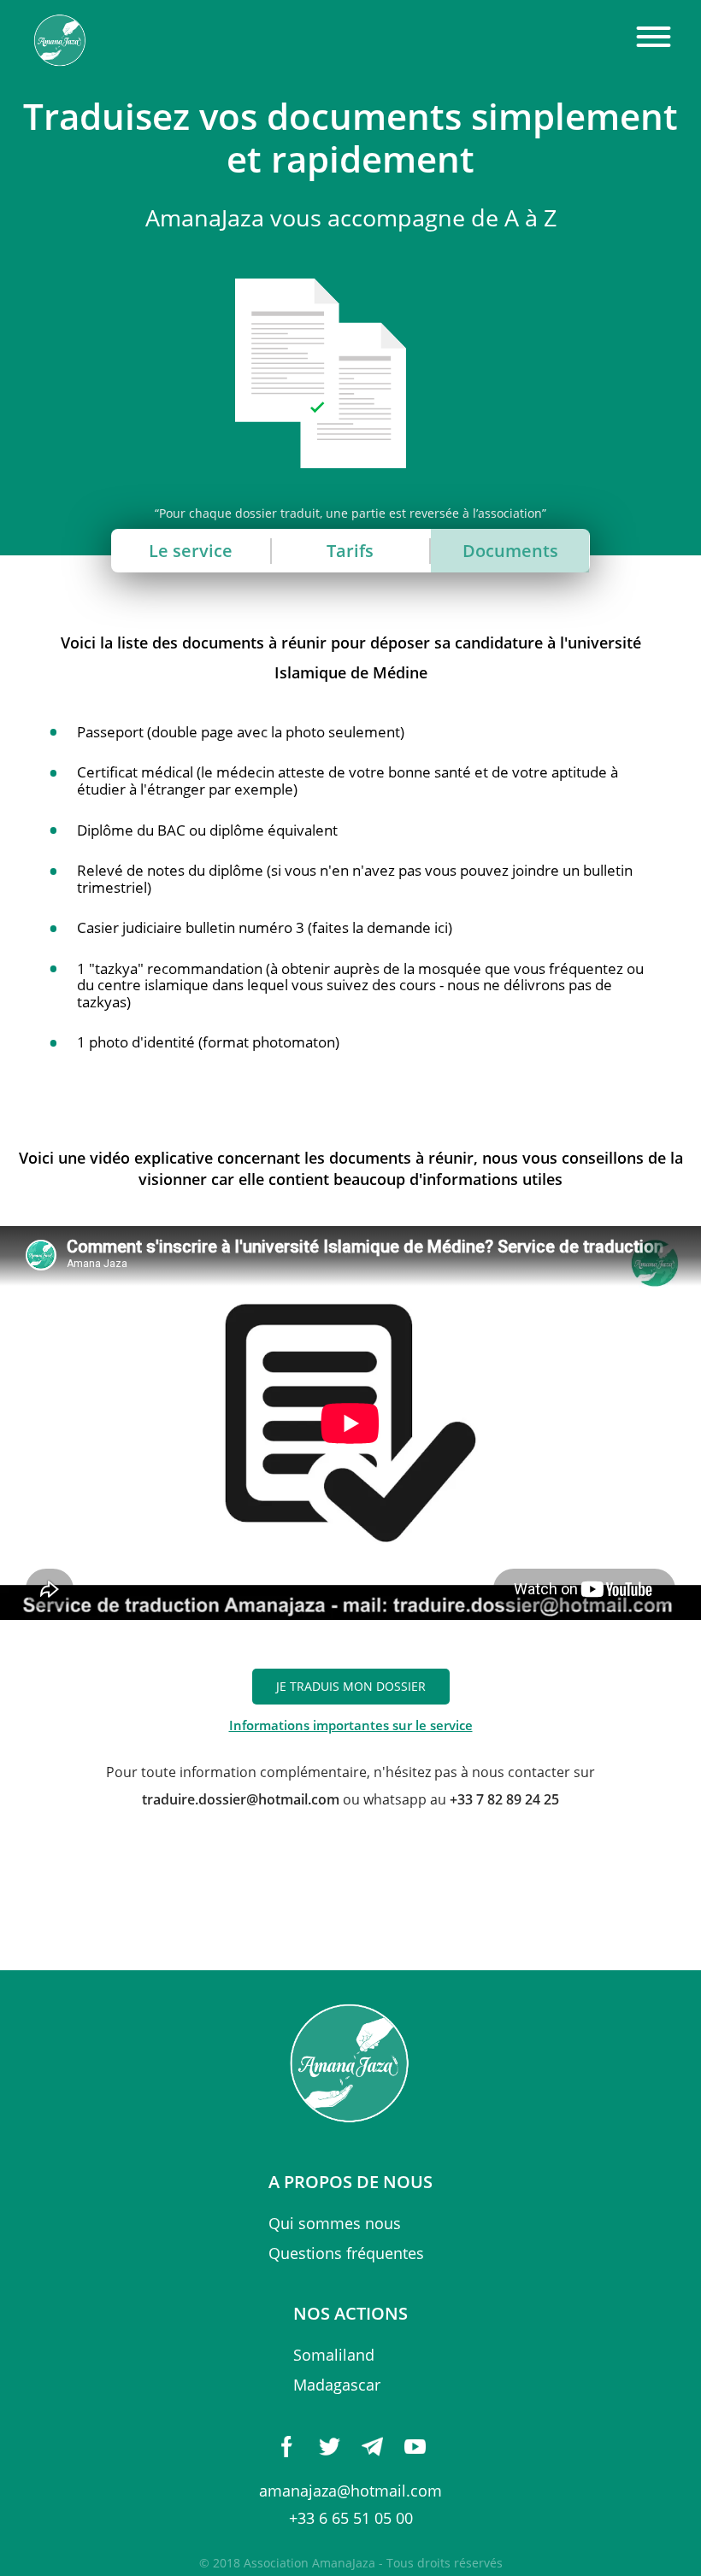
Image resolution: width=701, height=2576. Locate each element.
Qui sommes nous (335, 2223)
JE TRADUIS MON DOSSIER (351, 1687)
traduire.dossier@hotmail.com (241, 1799)
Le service (191, 551)
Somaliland (334, 2355)
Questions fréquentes (346, 2253)
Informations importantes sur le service (351, 1725)
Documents (510, 551)
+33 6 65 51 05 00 (351, 2518)
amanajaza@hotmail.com (350, 2491)
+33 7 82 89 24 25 (504, 1799)
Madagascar (337, 2385)
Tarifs (350, 551)
